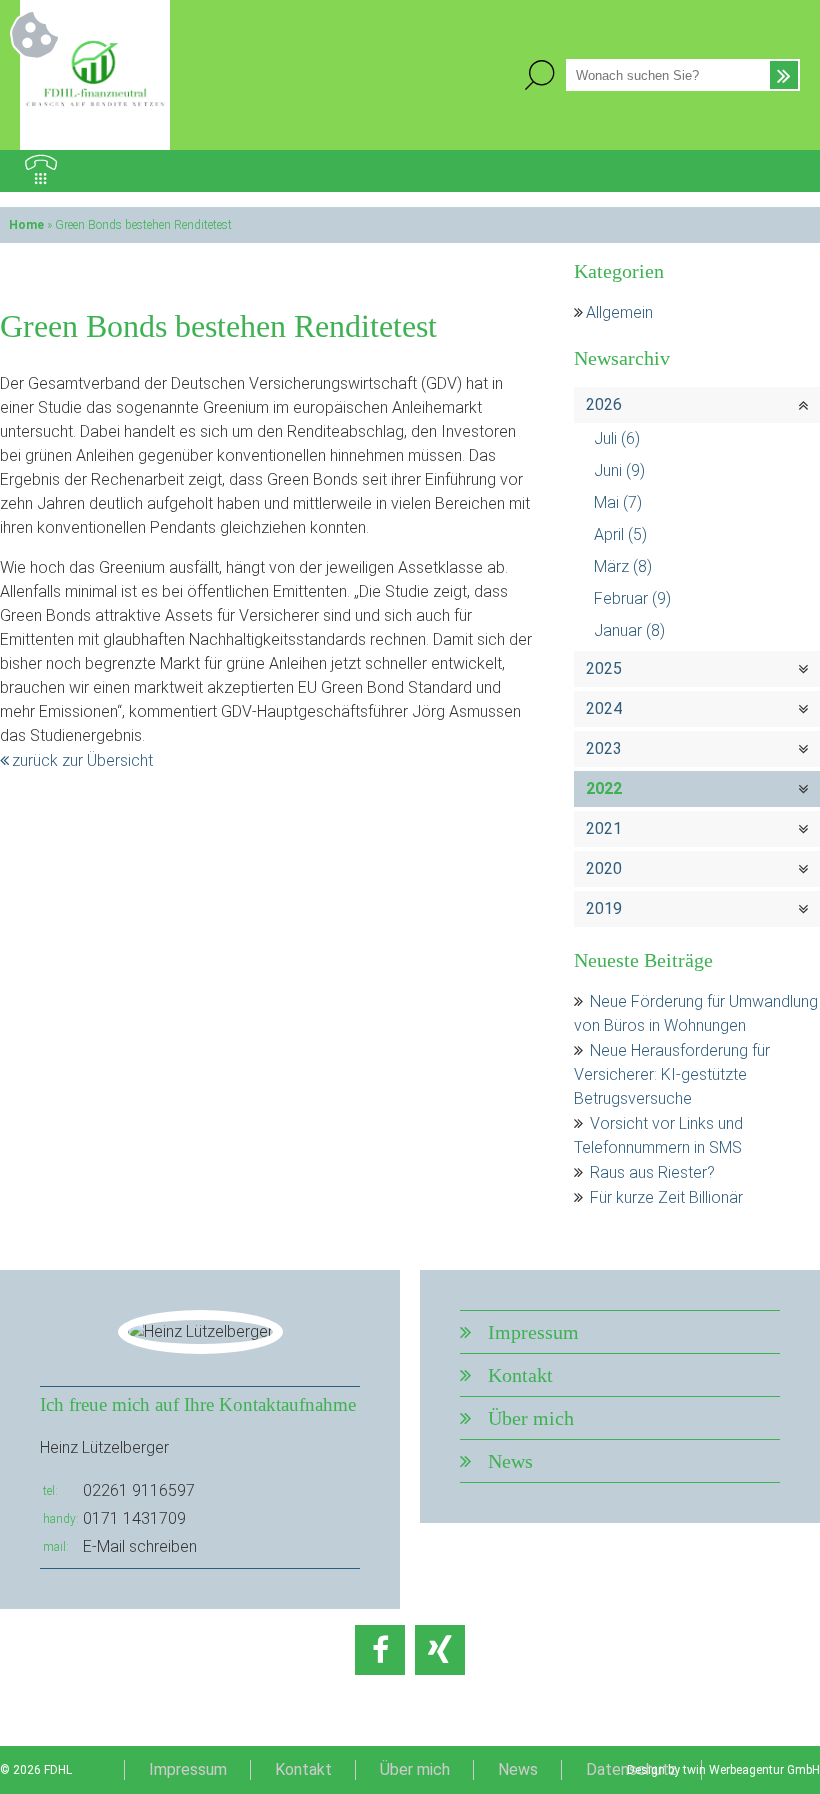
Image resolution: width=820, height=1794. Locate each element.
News (510, 1461)
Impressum (533, 1332)
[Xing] (440, 1650)
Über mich (531, 1418)
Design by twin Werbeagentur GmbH (723, 1770)
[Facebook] (380, 1650)
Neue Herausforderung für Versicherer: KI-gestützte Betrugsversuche (672, 1074)
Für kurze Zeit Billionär (666, 1197)
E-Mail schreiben (140, 1546)
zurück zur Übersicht (82, 760)
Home (26, 225)
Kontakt (520, 1375)
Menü (779, 171)
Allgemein (619, 312)
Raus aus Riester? (652, 1172)
